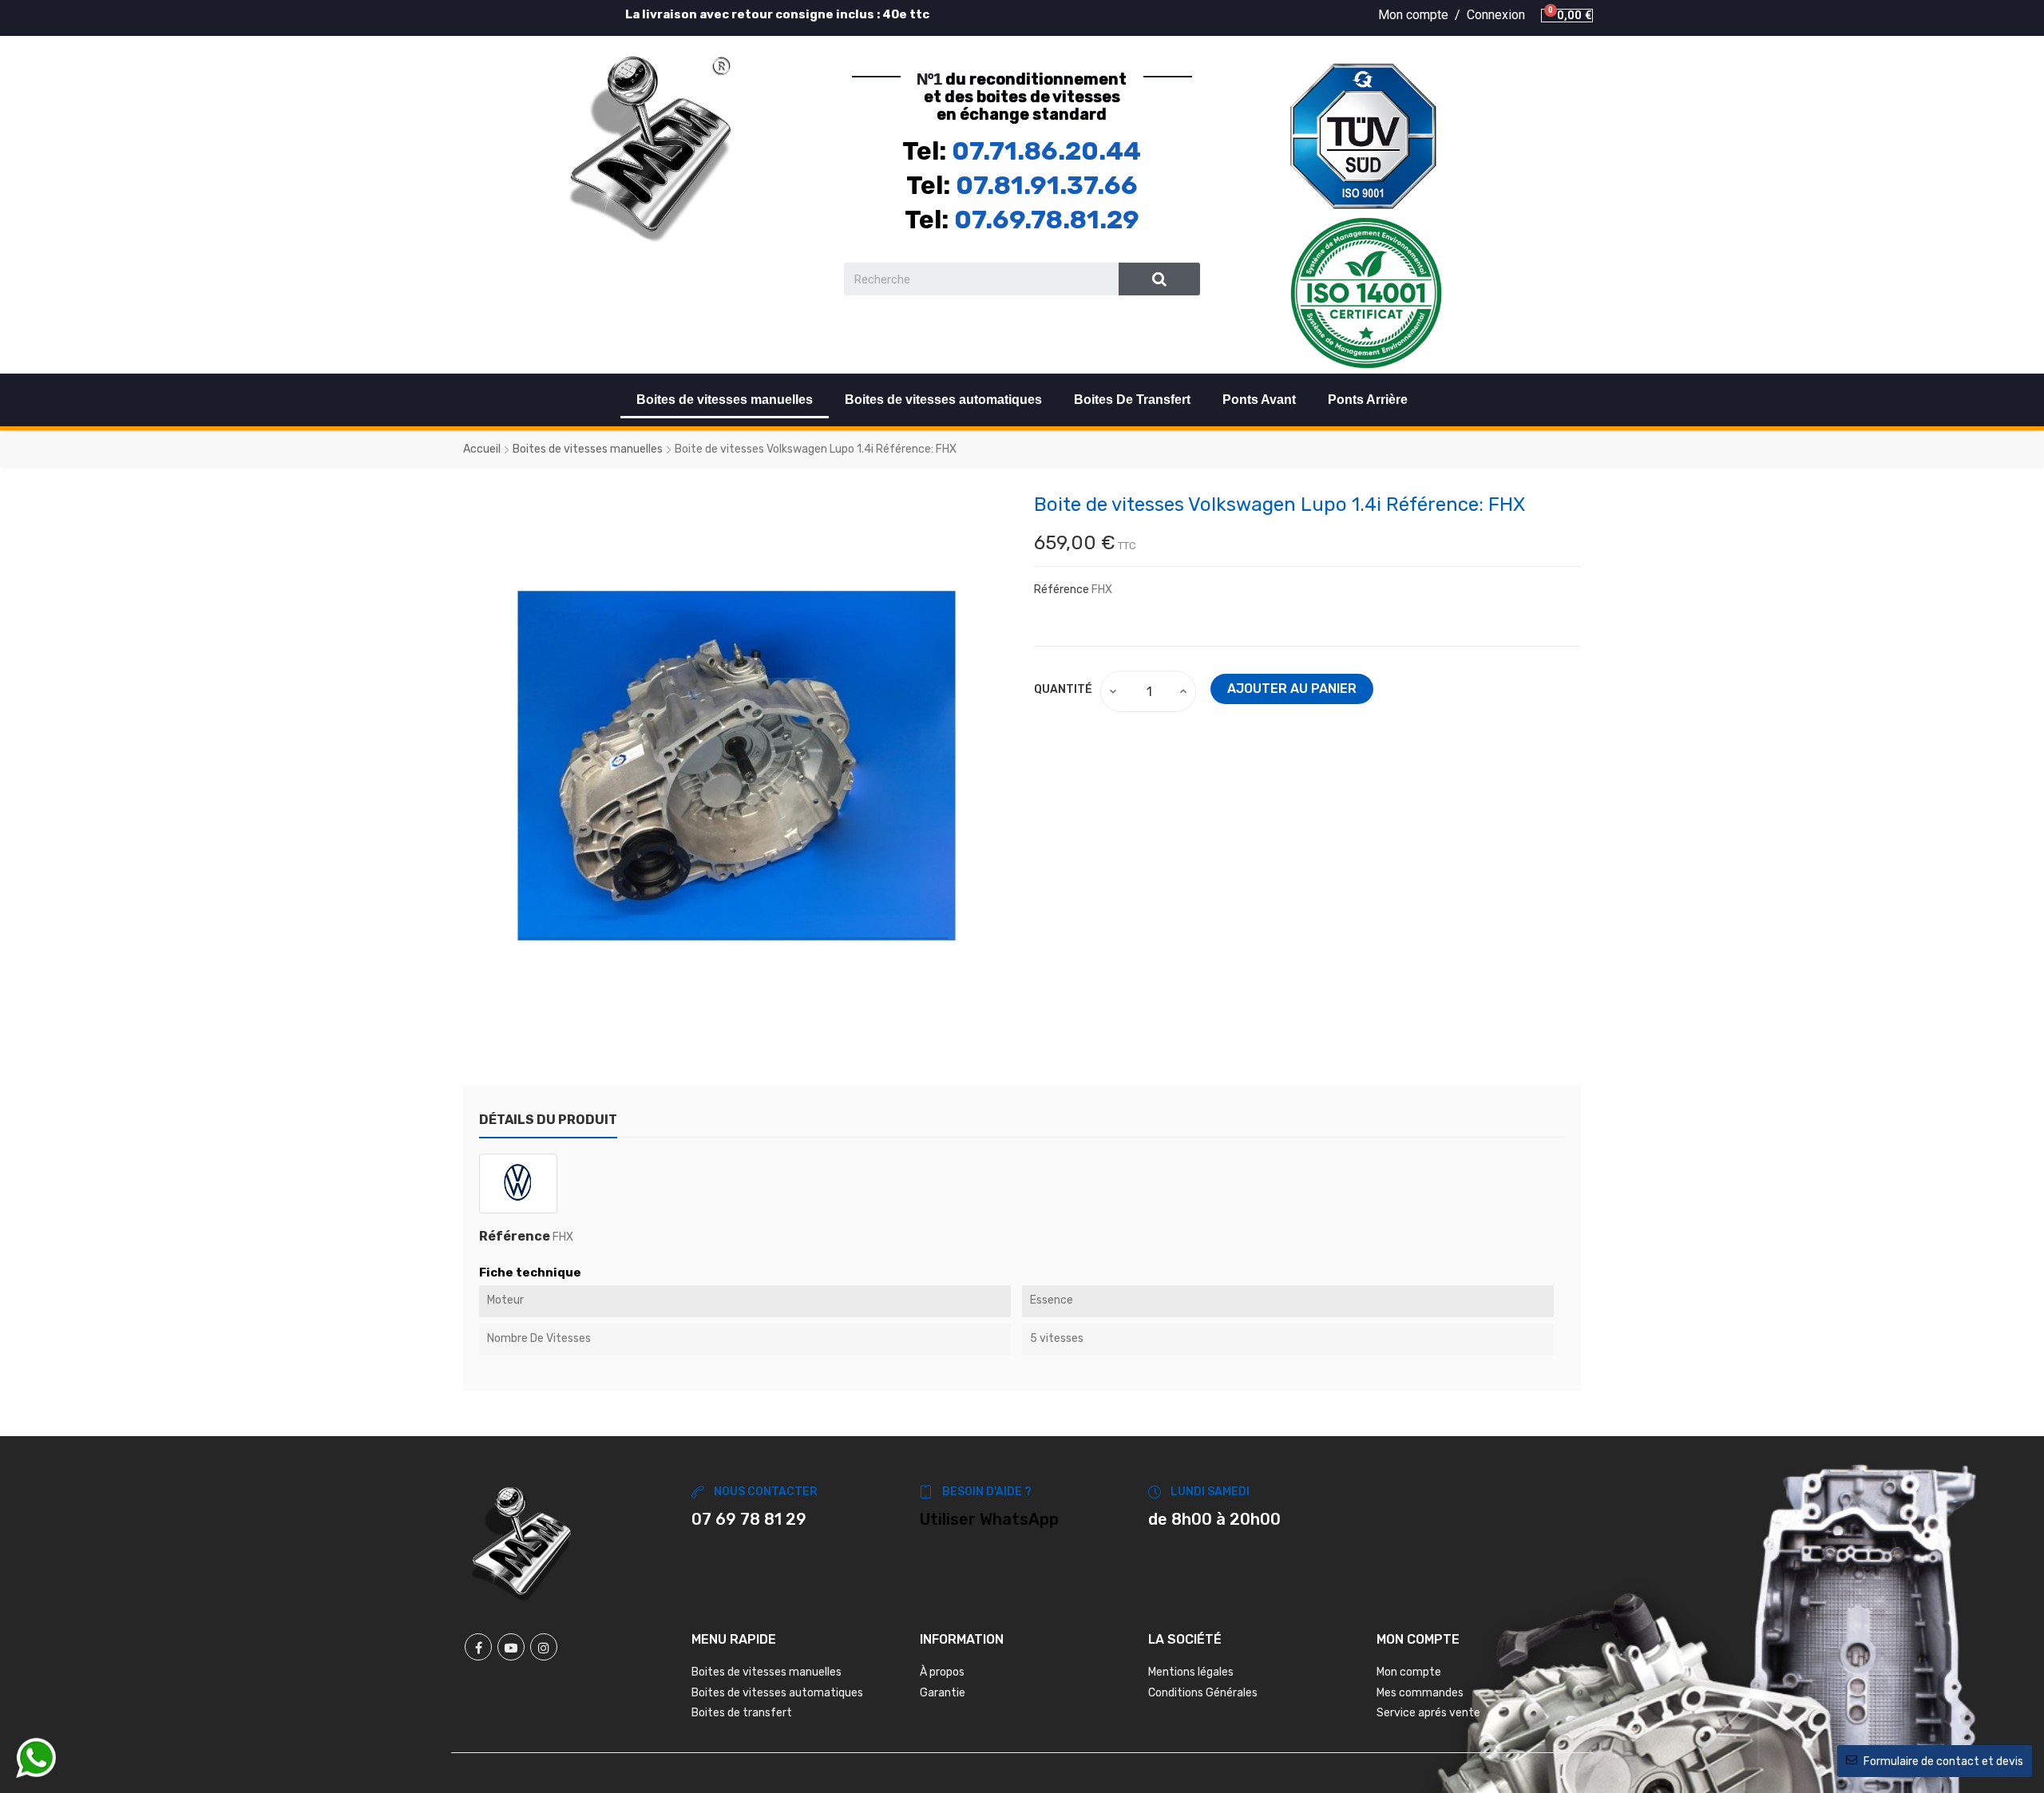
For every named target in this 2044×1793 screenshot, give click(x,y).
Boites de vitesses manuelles (725, 400)
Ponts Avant (1259, 400)
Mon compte (1409, 1672)
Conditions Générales (1203, 1693)
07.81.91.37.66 (1047, 185)
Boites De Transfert (1132, 400)
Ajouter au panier (1292, 689)
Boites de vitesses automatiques (943, 400)
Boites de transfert (742, 1713)
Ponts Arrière (1368, 400)
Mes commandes (1420, 1693)
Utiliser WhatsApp (989, 1519)
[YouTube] (511, 1647)
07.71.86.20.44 (1046, 151)
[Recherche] (1160, 279)
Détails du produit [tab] (548, 1120)
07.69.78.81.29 (1047, 220)
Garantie (943, 1693)
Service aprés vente (1428, 1713)
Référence (1062, 590)
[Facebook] (478, 1647)
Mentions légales (1191, 1672)
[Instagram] (544, 1647)
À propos (942, 1672)
